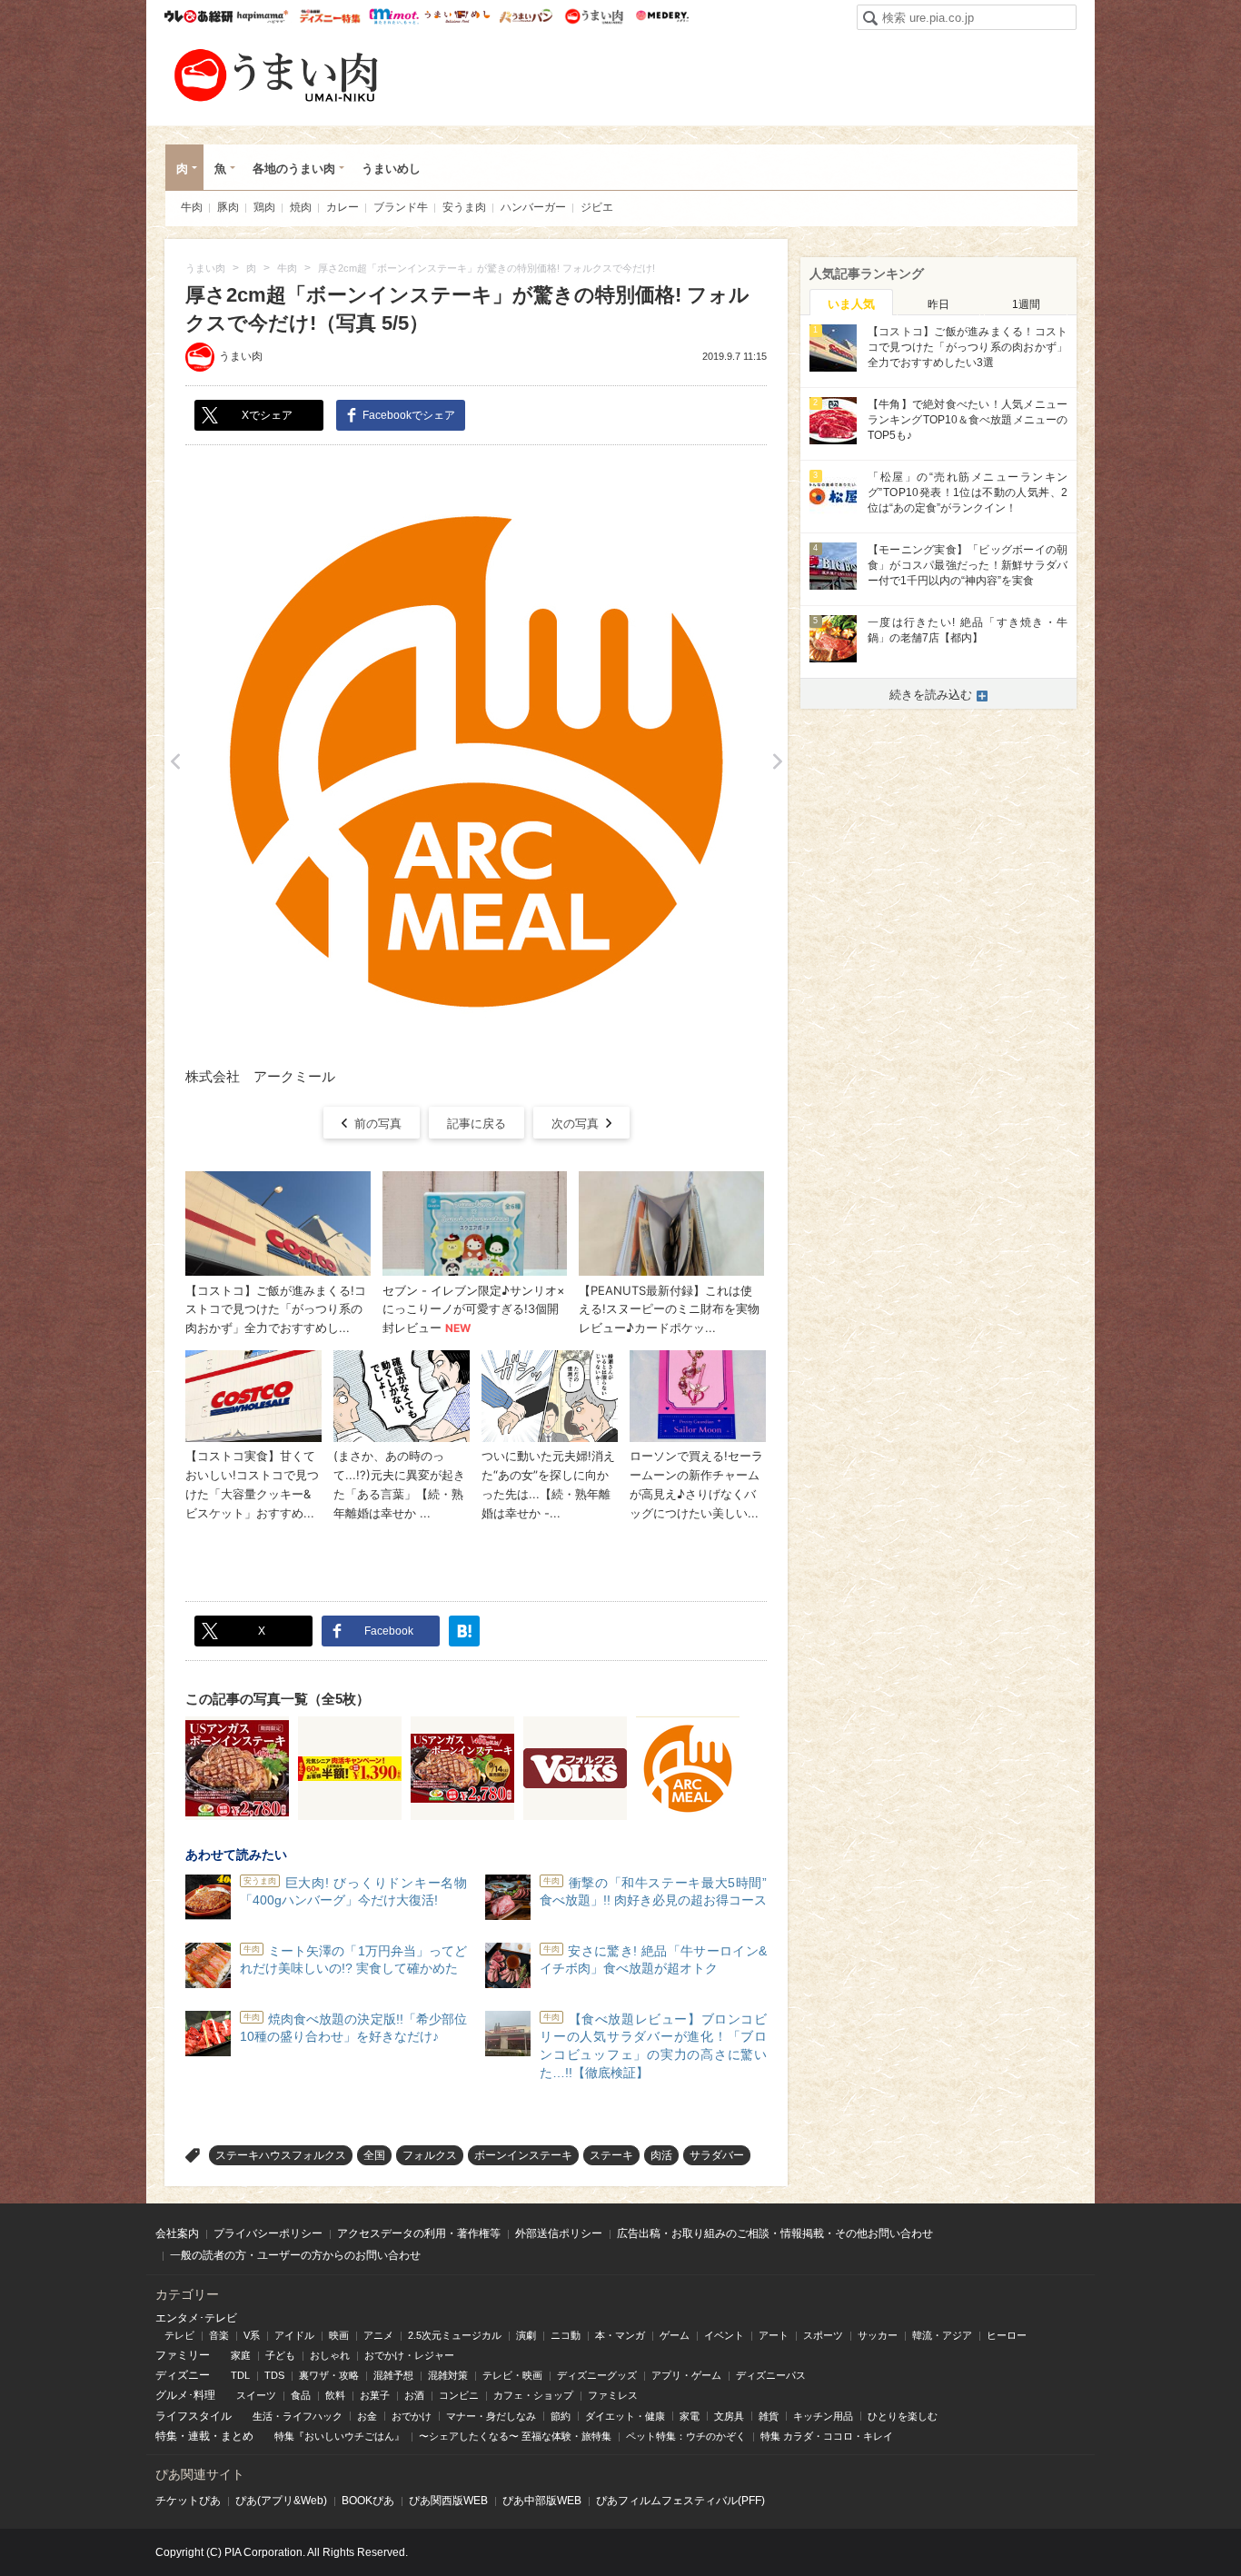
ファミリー (183, 2355)
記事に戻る (477, 1124)
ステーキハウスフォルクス (281, 2155)
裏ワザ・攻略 (329, 2375)
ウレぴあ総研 (199, 16)
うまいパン (526, 16)
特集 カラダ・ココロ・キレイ (827, 2436)
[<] (175, 762)
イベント (724, 2335)
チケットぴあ (188, 2501)
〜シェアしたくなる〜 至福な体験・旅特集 (515, 2436)
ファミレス (613, 2395)
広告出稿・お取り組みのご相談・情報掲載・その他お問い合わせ (775, 2233)
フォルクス (430, 2155)
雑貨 (769, 2416)
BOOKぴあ (368, 2501)
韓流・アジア (942, 2335)
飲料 (335, 2395)
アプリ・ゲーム (686, 2375)
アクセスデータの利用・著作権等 (419, 2233)
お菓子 (375, 2395)
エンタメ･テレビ (196, 2318)
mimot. (394, 16)
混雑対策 (448, 2375)
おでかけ (412, 2416)
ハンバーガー (533, 207)
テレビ (179, 2335)
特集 (166, 2436)
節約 (561, 2416)
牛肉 (192, 207)
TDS (274, 2375)
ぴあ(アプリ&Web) (281, 2501)
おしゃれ (330, 2355)
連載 (199, 2436)
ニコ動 (566, 2335)
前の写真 (378, 1124)
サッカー (878, 2335)
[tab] (851, 303)
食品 (301, 2395)
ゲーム (675, 2335)
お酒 (414, 2395)
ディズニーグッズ (597, 2375)
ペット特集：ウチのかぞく (686, 2436)
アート (774, 2335)
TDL (240, 2375)
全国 (374, 2155)
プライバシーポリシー (268, 2233)
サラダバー (717, 2155)
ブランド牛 (401, 207)
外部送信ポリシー (559, 2233)
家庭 (241, 2355)
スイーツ (256, 2395)
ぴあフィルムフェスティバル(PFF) (680, 2501)
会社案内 (177, 2233)
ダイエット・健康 (625, 2416)
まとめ (237, 2436)
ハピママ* (262, 16)
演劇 (526, 2335)
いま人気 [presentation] (851, 304)
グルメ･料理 (185, 2395)
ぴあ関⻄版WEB (448, 2501)
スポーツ (823, 2335)
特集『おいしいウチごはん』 (339, 2436)
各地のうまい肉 (294, 169)
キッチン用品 (823, 2416)
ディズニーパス (771, 2375)
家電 (690, 2416)
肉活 (661, 2155)
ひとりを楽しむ (903, 2416)
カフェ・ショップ (533, 2395)
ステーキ (611, 2155)
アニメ (378, 2335)
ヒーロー (1007, 2335)
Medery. (662, 16)
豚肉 (228, 207)
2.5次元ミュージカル (455, 2335)
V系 (252, 2335)
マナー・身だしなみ (491, 2416)
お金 (367, 2416)
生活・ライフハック (298, 2416)
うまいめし (457, 16)
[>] (777, 762)
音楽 (219, 2335)
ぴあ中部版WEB (542, 2501)
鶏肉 (264, 207)
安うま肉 (464, 207)
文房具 (729, 2416)
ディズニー (183, 2375)
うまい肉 (594, 16)
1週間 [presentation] (1026, 304)
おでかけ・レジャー (409, 2355)
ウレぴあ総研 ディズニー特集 (330, 16)
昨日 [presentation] (938, 304)
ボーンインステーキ (523, 2155)
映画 (339, 2335)
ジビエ (597, 207)
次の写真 (575, 1124)
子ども (280, 2355)
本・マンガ (620, 2335)
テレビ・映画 (512, 2375)
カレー (343, 207)
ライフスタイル (194, 2416)
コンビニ (459, 2395)
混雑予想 (393, 2375)
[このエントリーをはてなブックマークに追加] (464, 1631)
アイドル (294, 2335)
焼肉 (301, 207)
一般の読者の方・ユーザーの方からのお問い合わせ (295, 2255)
